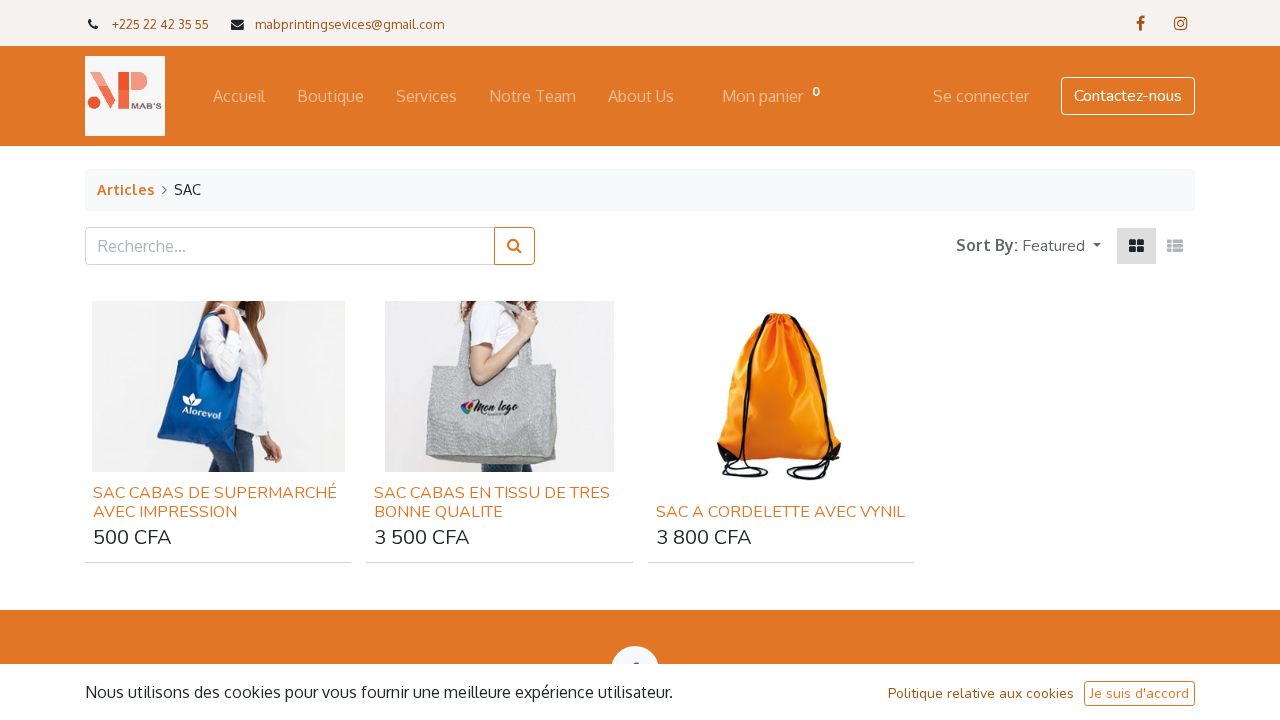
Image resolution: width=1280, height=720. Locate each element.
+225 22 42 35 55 (160, 24)
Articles (125, 189)
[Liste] (1175, 246)
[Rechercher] (514, 246)
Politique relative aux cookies (981, 693)
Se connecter (981, 96)
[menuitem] (239, 96)
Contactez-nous (1128, 96)
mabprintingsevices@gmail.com (349, 24)
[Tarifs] (1136, 246)
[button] (1061, 246)
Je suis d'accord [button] (1139, 693)
